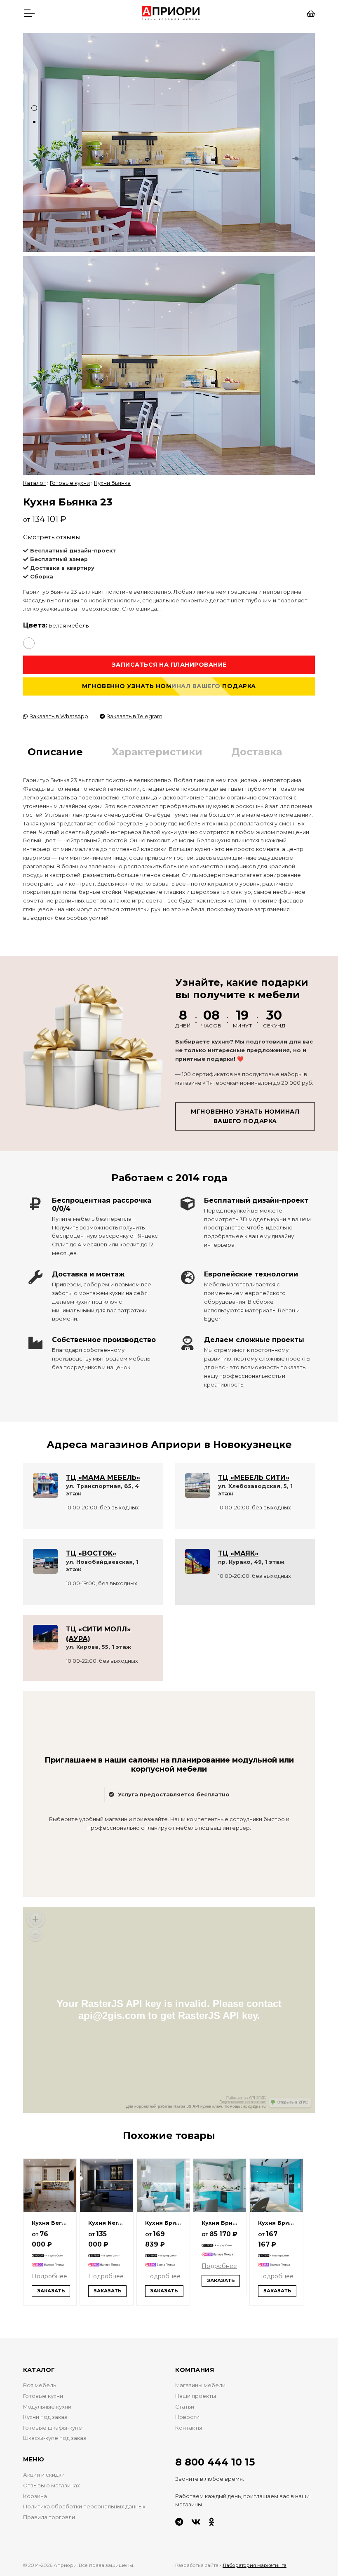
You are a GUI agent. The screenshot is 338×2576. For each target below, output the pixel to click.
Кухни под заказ (45, 2417)
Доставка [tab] (257, 752)
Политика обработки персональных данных (84, 2507)
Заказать (51, 2291)
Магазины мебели (200, 2385)
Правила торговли (49, 2517)
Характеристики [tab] (157, 752)
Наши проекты (196, 2396)
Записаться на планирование (169, 665)
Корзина (35, 2496)
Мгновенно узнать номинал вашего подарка (169, 686)
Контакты (189, 2428)
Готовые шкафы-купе (53, 2428)
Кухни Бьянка (112, 483)
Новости (187, 2417)
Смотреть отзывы (52, 537)
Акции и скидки (44, 2475)
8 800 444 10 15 (215, 2462)
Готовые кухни (70, 483)
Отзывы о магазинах (52, 2486)
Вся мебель (40, 2385)
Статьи (185, 2407)
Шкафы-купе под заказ (55, 2438)
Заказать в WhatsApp (59, 716)
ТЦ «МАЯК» (238, 1553)
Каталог (34, 483)
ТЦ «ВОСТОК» (91, 1553)
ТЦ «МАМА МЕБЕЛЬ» (103, 1477)
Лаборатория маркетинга (255, 2565)
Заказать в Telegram (135, 716)
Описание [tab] (55, 752)
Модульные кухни (47, 2407)
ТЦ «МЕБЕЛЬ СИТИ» (254, 1477)
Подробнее (49, 2276)
